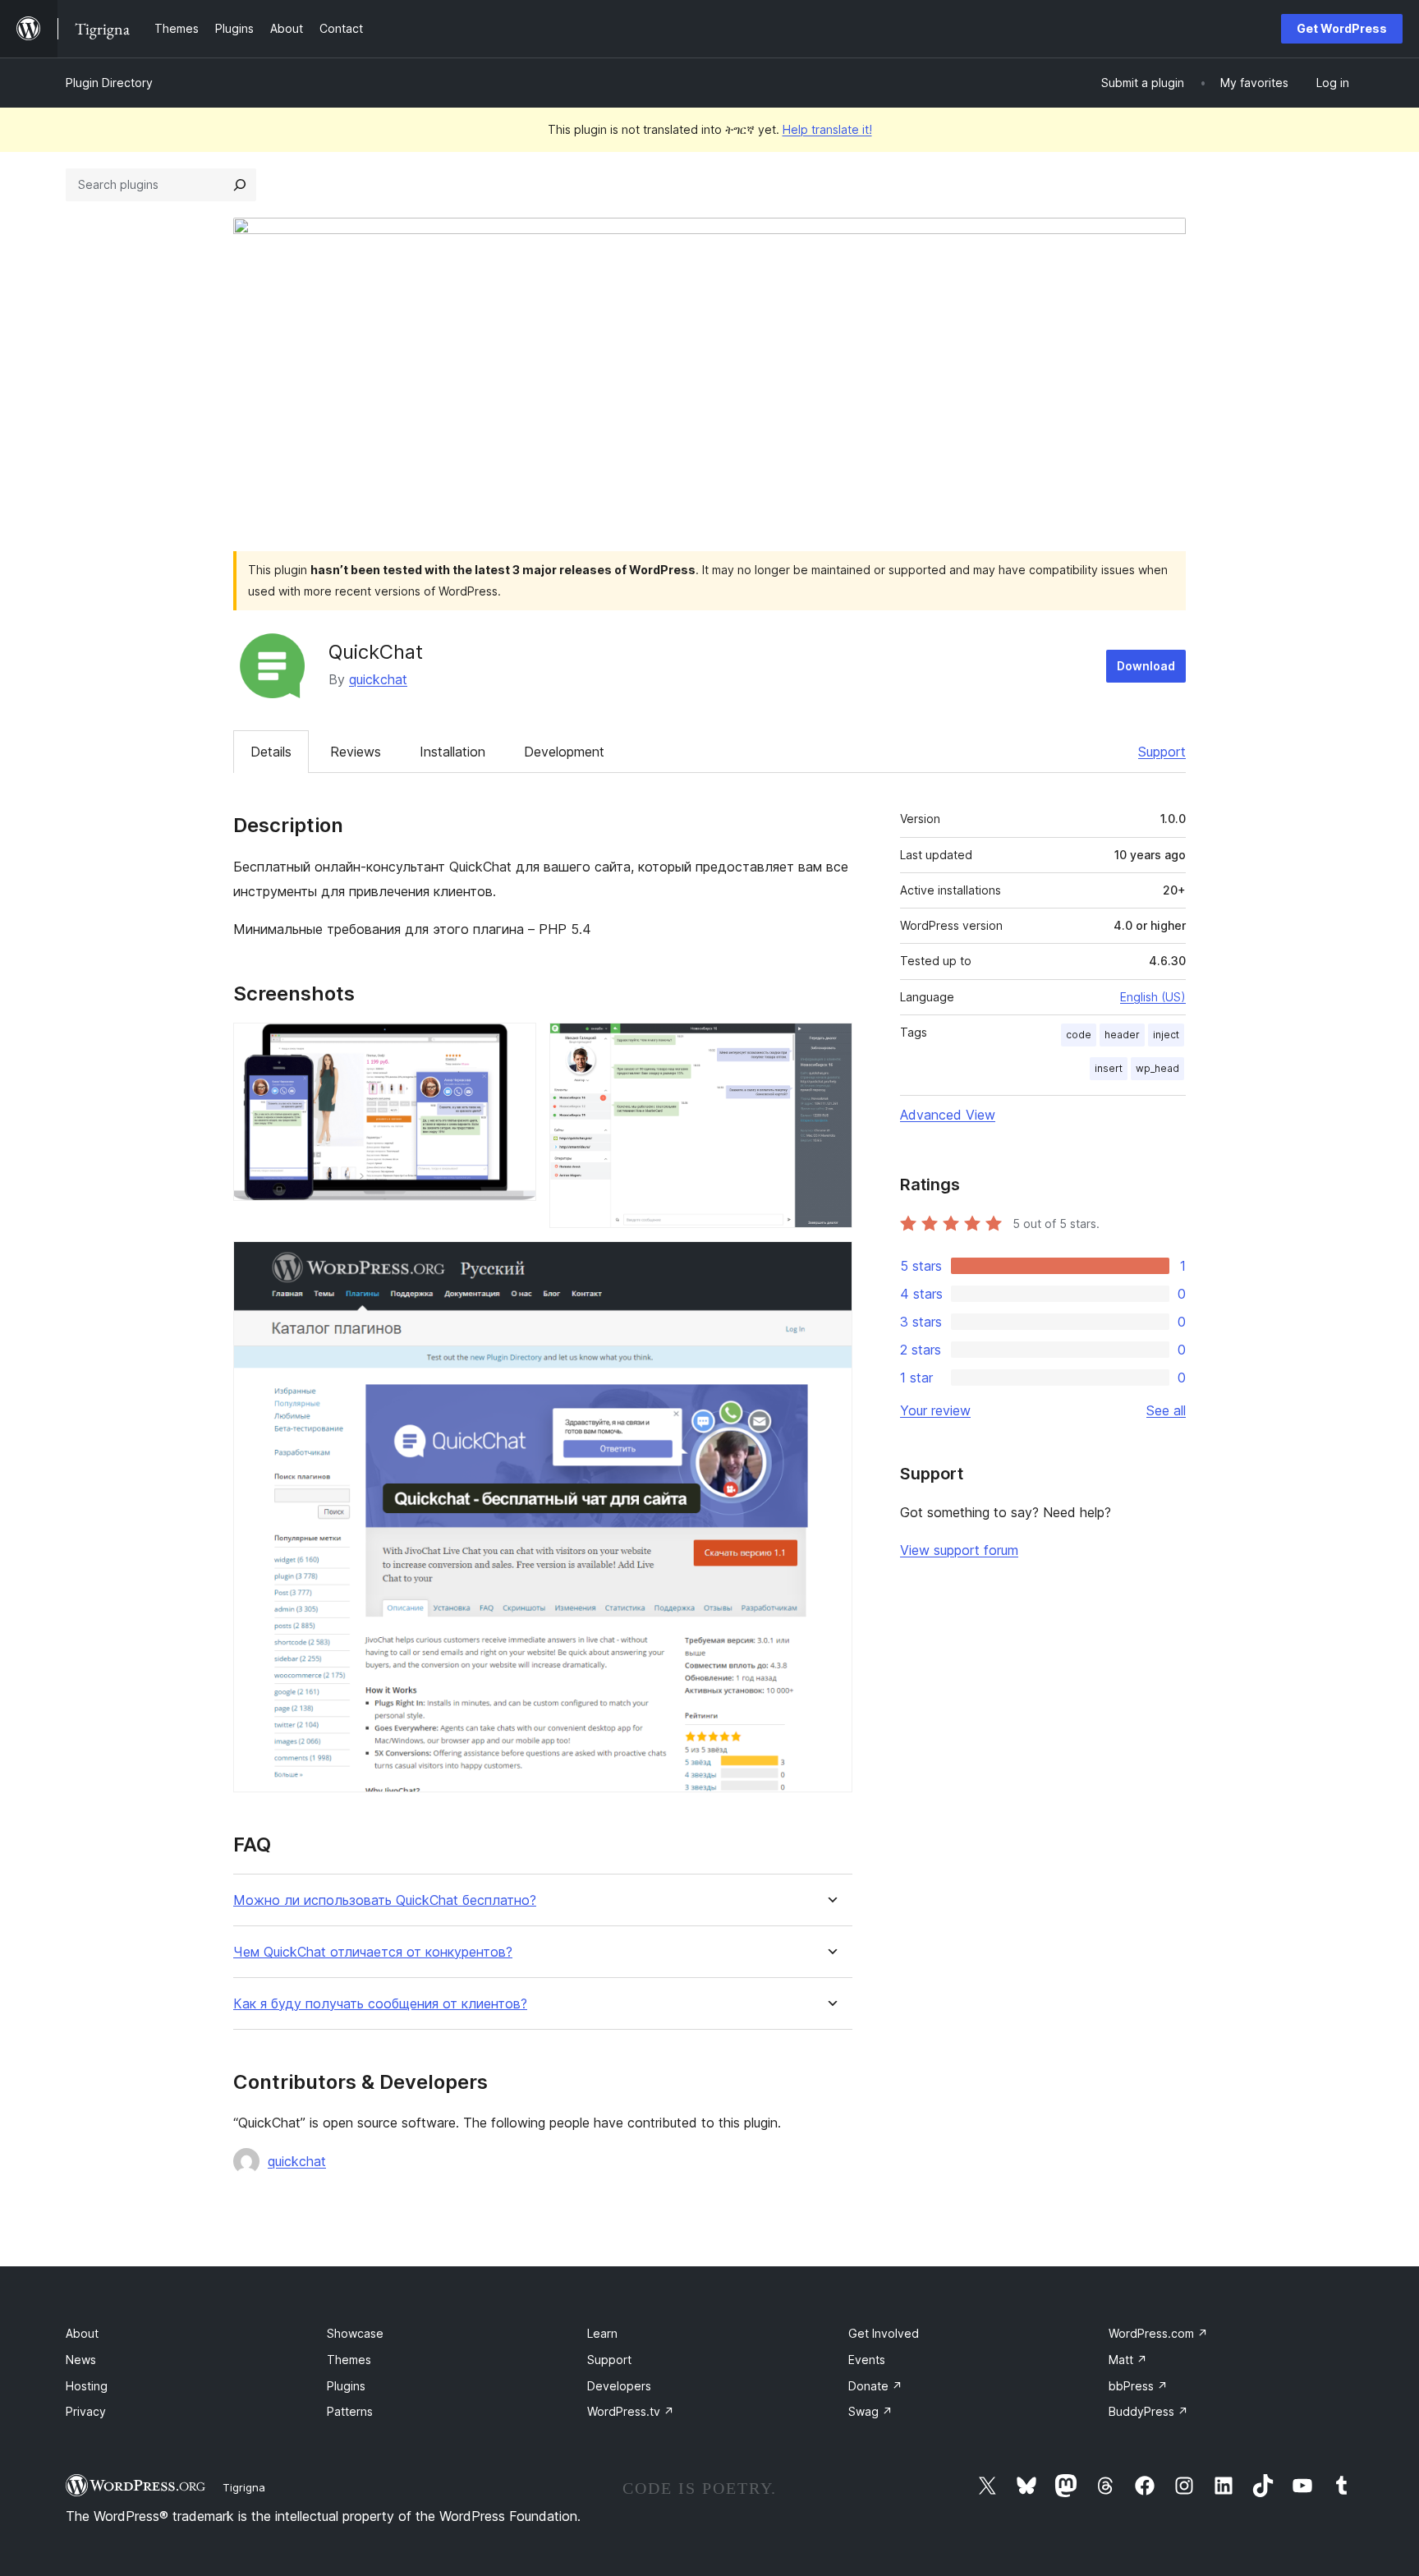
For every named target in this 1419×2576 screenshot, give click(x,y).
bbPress (1138, 2386)
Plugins (346, 2386)
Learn (602, 2333)
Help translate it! (827, 129)
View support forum (959, 1550)
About (82, 2333)
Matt (1128, 2360)
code (1079, 1035)
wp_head (1157, 1068)
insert (1109, 1068)
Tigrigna (244, 2487)
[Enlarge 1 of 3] (514, 1045)
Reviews (356, 752)
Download (1146, 666)
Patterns (350, 2411)
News (81, 2360)
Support (1162, 752)
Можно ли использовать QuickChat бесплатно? (385, 1900)
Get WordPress (1342, 28)
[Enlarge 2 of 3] (830, 1045)
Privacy (86, 2411)
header (1122, 1035)
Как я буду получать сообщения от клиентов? (380, 2004)
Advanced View (948, 1115)
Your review (935, 1410)
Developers (619, 2386)
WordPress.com (1158, 2333)
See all (1166, 1410)
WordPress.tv (631, 2411)
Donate (875, 2386)
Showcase (355, 2333)
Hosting (87, 2386)
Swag (870, 2411)
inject (1166, 1035)
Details (271, 752)
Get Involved (884, 2333)
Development (564, 752)
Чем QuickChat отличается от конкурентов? (373, 1952)
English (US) (1153, 997)
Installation (452, 752)
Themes (349, 2360)
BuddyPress (1148, 2411)
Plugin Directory (109, 83)
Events (867, 2360)
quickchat (378, 679)
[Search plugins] (240, 185)
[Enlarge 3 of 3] (830, 1263)
